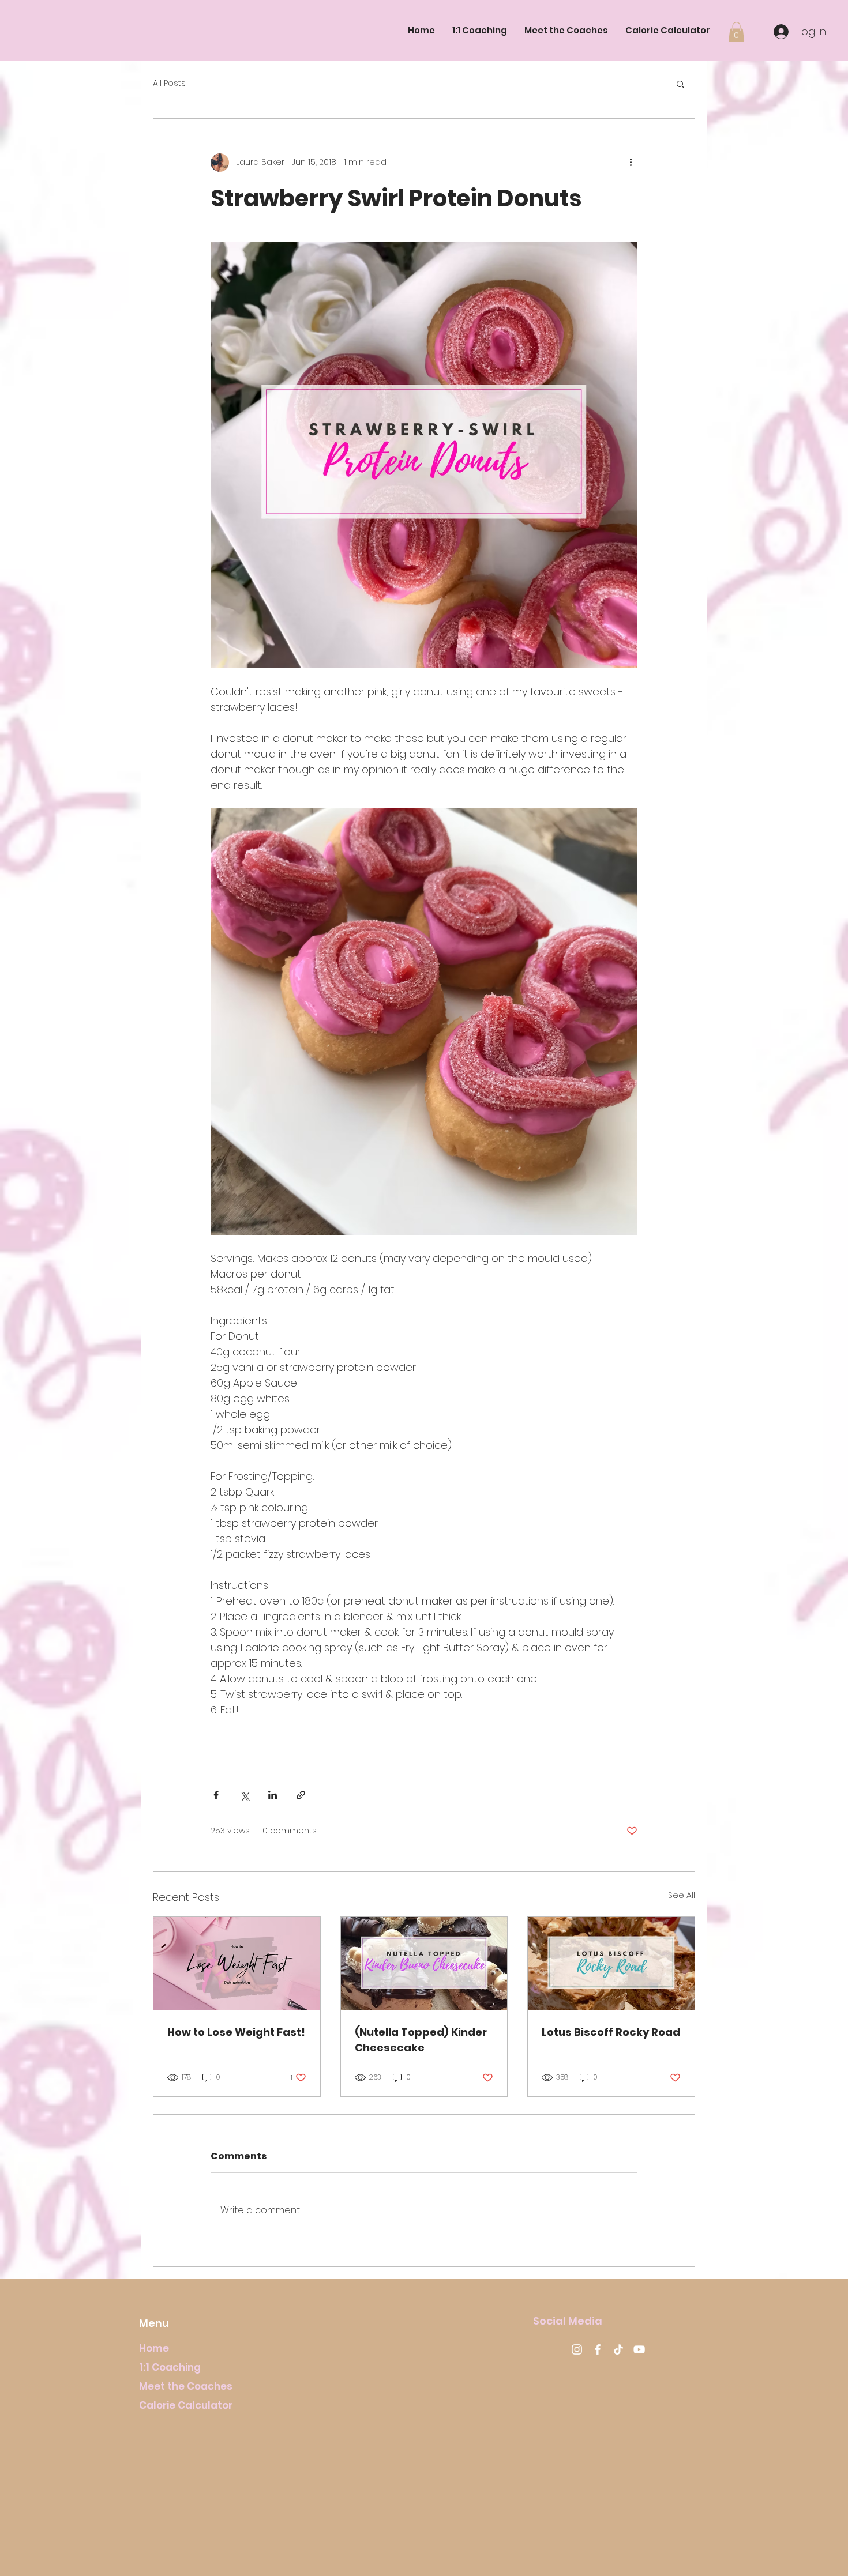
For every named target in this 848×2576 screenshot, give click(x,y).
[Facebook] (598, 2349)
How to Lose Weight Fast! (236, 2032)
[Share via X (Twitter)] (244, 1795)
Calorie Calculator (186, 2405)
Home (154, 2348)
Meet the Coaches (186, 2386)
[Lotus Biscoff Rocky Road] (611, 1964)
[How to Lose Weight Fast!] (237, 1964)
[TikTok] (618, 2349)
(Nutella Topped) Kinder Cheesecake (421, 2040)
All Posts (169, 83)
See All (682, 1895)
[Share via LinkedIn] (273, 1795)
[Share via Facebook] (216, 1795)
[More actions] (631, 163)
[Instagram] (577, 2349)
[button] (736, 32)
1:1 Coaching (170, 2367)
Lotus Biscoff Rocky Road (611, 2032)
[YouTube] (639, 2349)
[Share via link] (301, 1795)
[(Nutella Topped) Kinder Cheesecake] (424, 1964)
